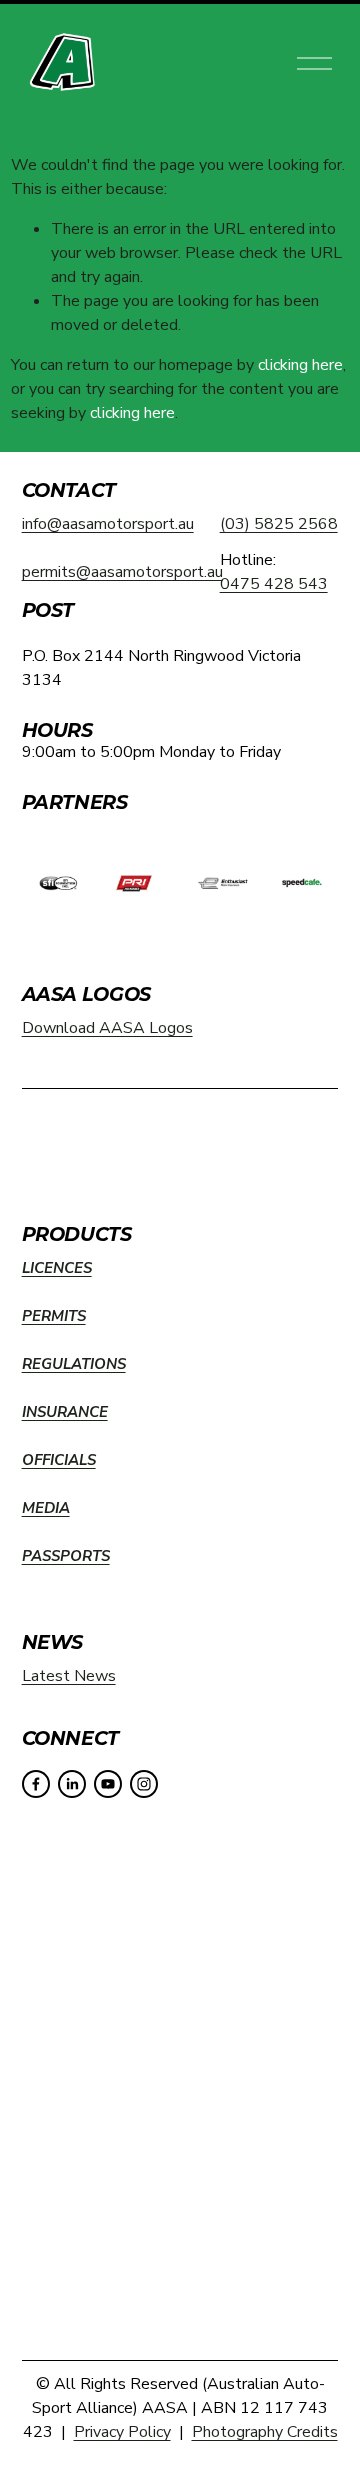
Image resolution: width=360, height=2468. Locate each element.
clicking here (300, 365)
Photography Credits (265, 2432)
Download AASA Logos (107, 1028)
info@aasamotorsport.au (108, 524)
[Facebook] (36, 1784)
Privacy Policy (122, 2432)
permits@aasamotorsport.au (122, 572)
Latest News (69, 1676)
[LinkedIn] (72, 1784)
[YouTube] (108, 1784)
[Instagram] (144, 1784)
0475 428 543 (274, 584)
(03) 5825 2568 (279, 524)
